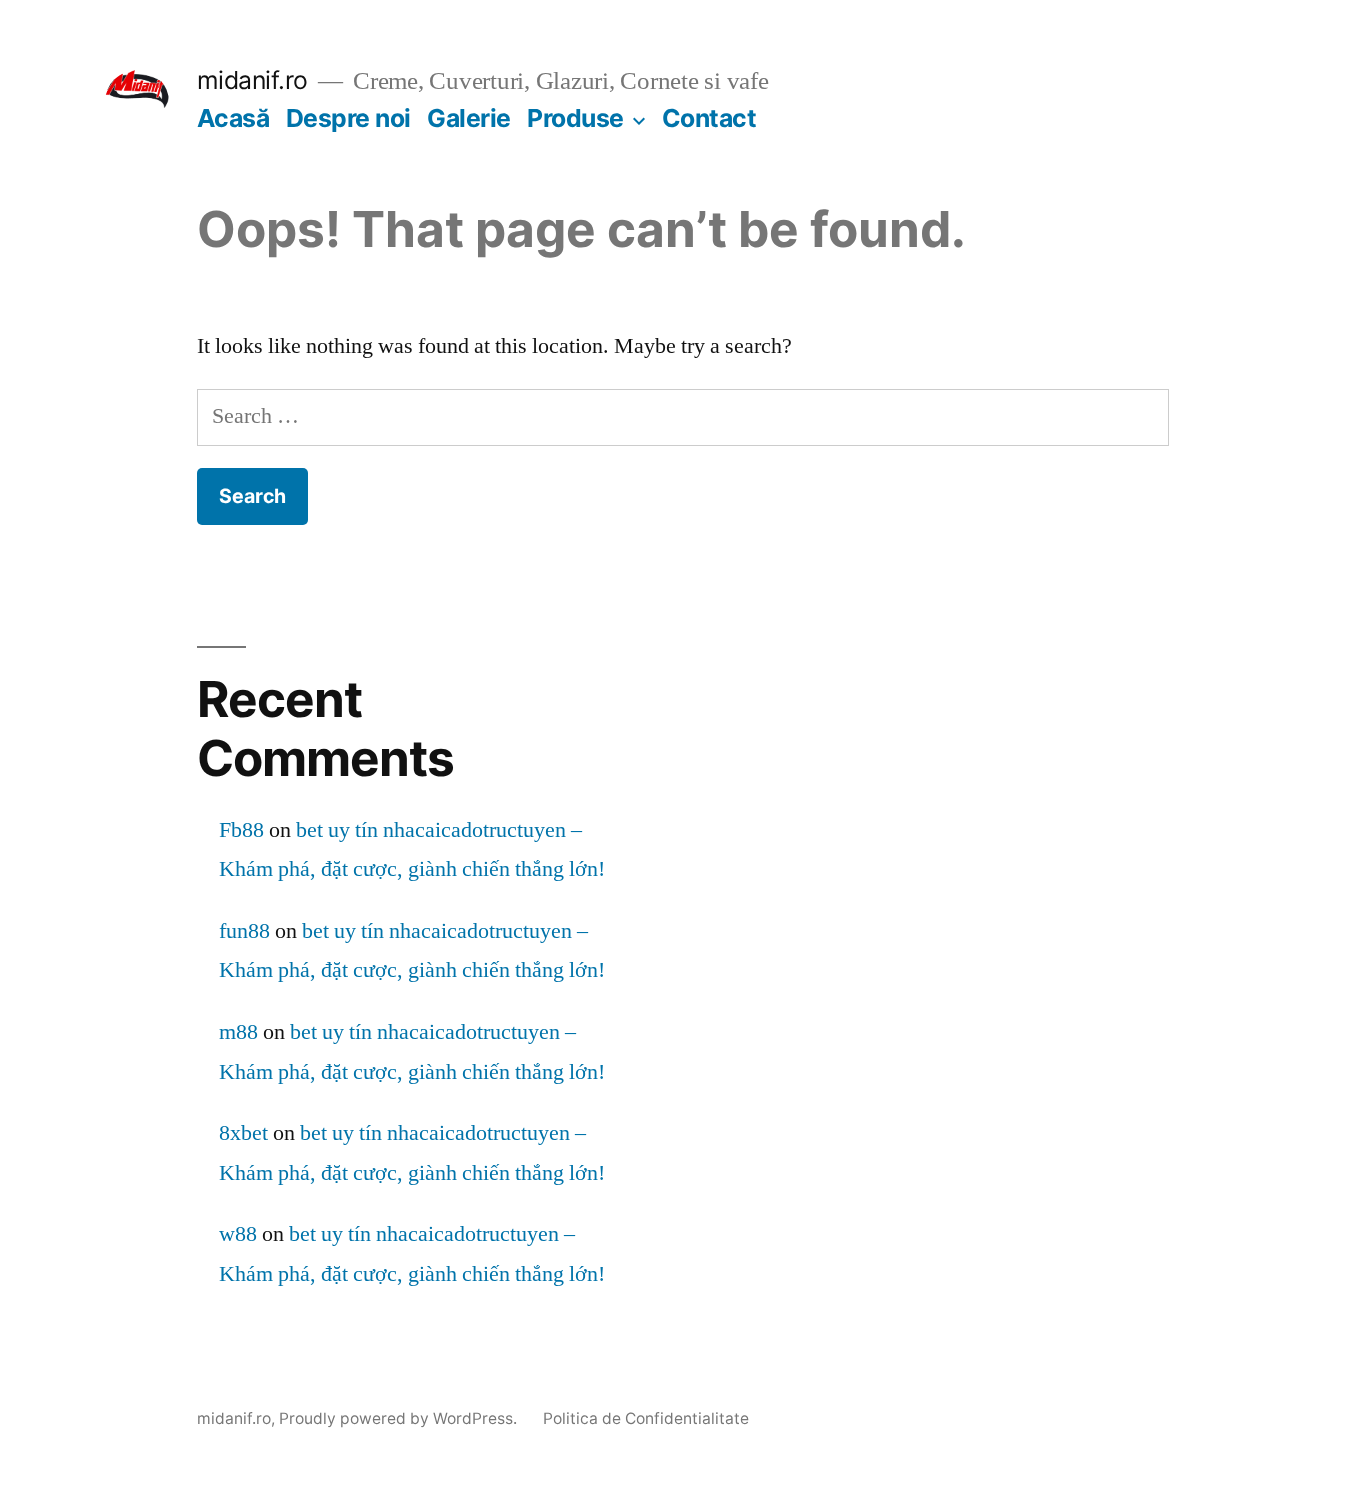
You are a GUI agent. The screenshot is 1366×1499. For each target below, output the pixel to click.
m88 (238, 1032)
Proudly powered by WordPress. (400, 1418)
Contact (709, 118)
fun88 (244, 931)
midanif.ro (252, 80)
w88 (238, 1234)
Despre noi (348, 118)
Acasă (233, 118)
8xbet (243, 1133)
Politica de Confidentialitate (646, 1418)
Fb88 (241, 830)
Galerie (469, 118)
